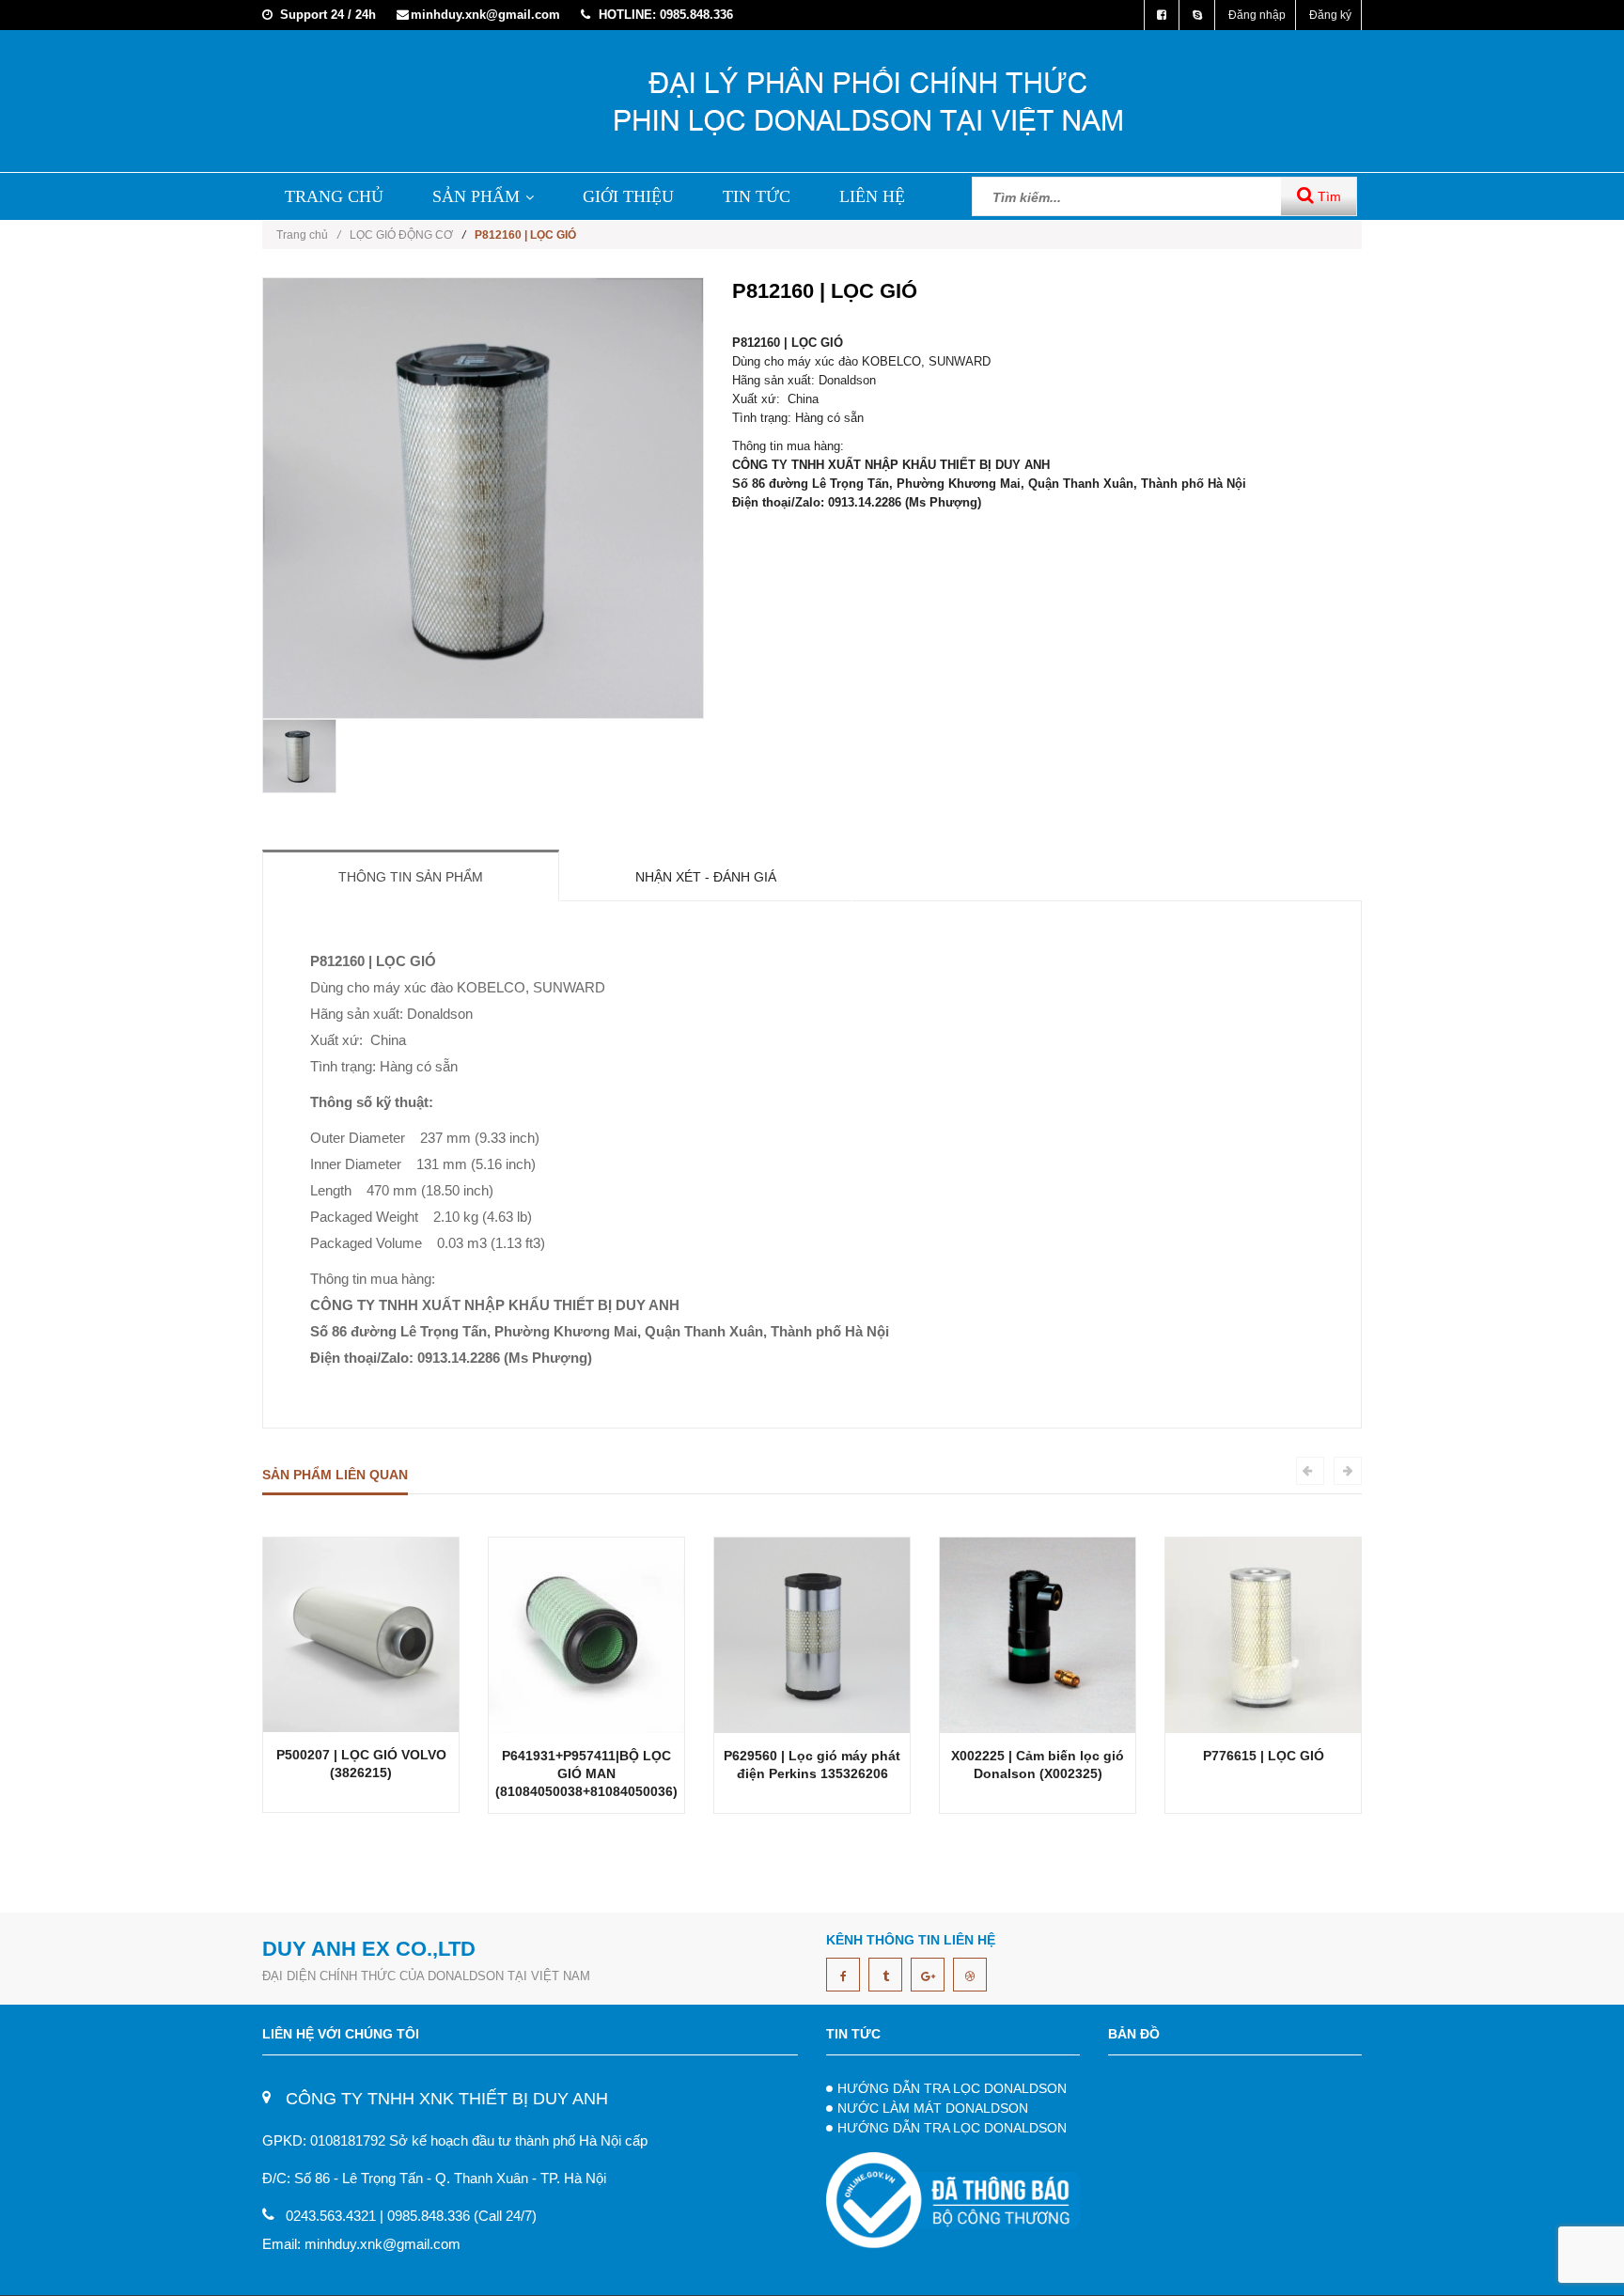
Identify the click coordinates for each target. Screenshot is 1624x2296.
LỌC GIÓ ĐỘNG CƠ (401, 235)
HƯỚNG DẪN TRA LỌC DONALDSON (952, 2088)
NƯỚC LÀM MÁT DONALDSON (933, 2108)
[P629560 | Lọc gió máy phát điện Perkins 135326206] (812, 1634)
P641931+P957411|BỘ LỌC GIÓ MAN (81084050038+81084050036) (586, 1773)
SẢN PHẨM (476, 196)
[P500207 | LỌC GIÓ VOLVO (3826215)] (361, 1634)
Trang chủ (308, 235)
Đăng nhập (1257, 15)
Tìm (1327, 196)
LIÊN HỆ (872, 196)
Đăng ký (1330, 15)
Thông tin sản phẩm (411, 877)
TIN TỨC (757, 196)
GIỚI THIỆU (628, 196)
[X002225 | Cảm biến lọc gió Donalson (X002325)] (1038, 1634)
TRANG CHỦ (334, 196)
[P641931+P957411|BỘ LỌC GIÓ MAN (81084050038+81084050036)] (586, 1634)
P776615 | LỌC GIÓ (1264, 1756)
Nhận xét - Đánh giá (706, 877)
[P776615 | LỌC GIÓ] (1263, 1634)
